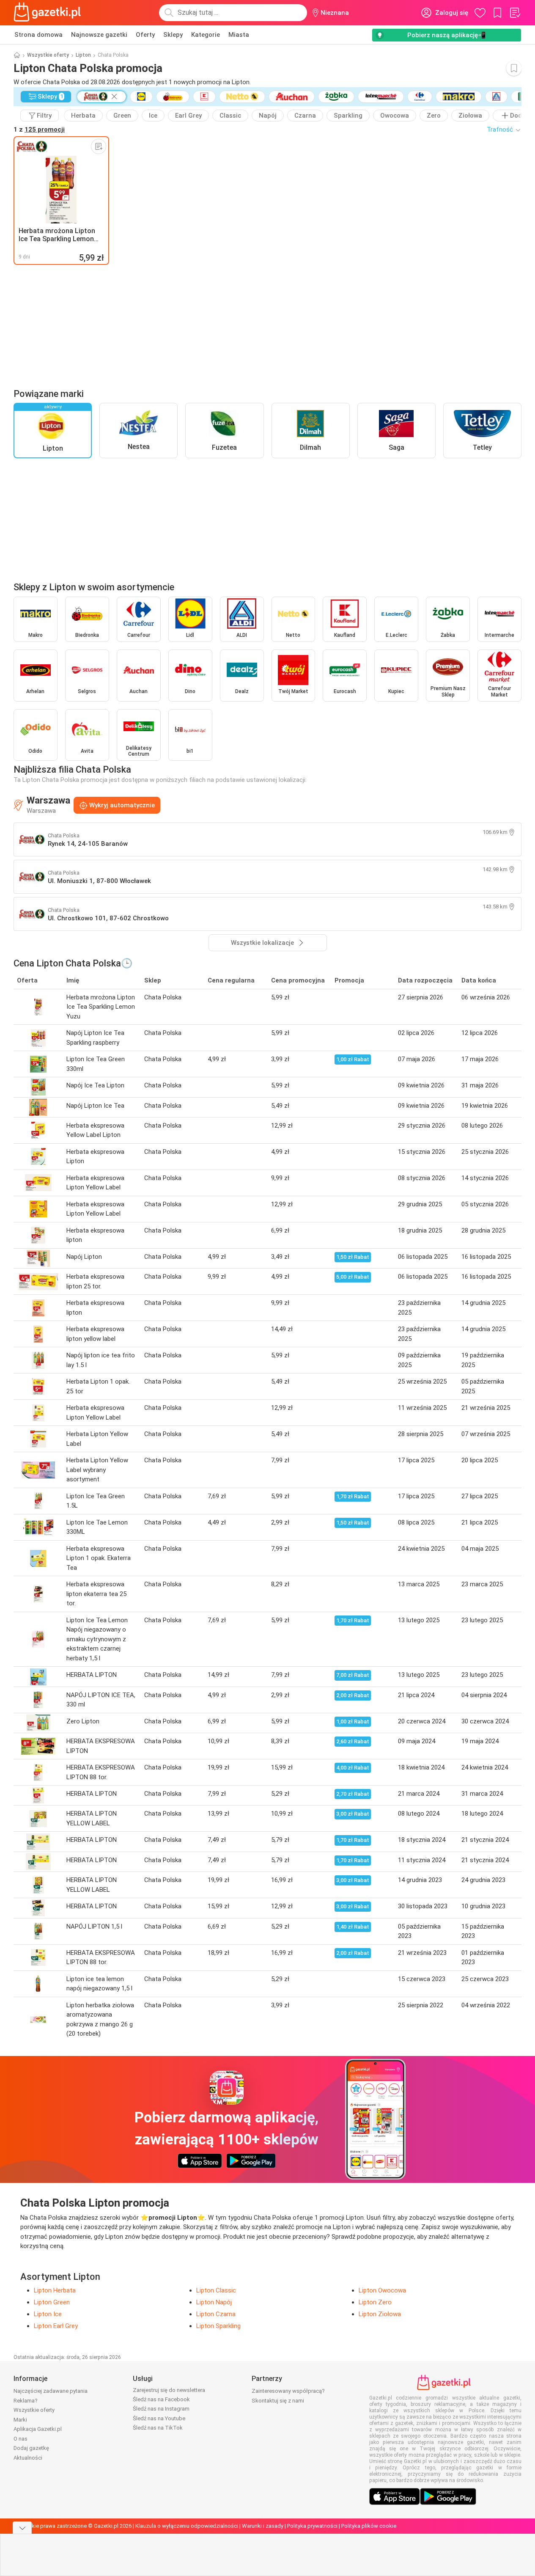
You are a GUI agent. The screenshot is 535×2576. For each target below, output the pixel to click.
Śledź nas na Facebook (161, 2399)
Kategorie (206, 35)
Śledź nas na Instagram (161, 2409)
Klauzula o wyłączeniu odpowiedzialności (187, 2526)
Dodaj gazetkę (31, 2448)
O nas (21, 2439)
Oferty (145, 35)
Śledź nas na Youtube (159, 2418)
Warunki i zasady (263, 2526)
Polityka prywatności (312, 2526)
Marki (20, 2420)
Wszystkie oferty (48, 55)
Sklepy (173, 35)
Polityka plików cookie (369, 2526)
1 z (39, 129)
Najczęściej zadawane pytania (51, 2391)
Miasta (239, 35)
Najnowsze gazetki (99, 35)
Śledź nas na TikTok (158, 2428)
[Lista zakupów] (515, 13)
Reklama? (26, 2401)
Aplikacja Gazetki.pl (38, 2429)
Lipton (83, 55)
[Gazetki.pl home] (49, 13)
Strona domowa (38, 35)
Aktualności (28, 2458)
